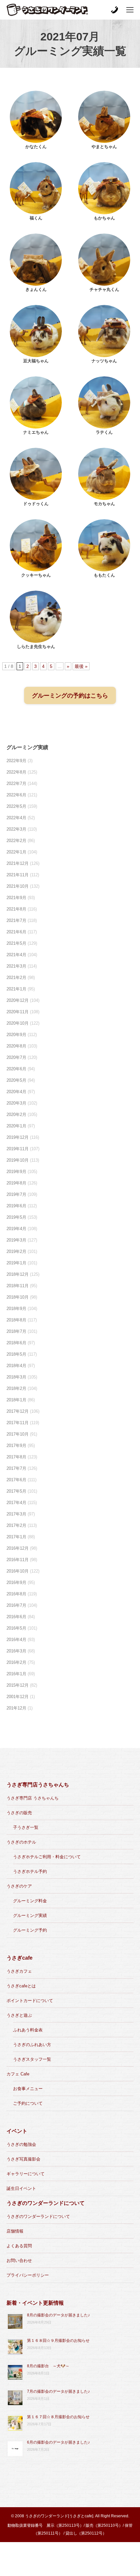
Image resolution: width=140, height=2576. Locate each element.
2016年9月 (16, 1582)
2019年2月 (16, 1251)
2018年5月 (16, 1354)
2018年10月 (18, 1297)
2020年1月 (16, 1126)
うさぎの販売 (19, 1813)
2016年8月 (16, 1594)
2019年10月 (18, 1160)
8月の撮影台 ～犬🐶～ (48, 2366)
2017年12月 (18, 1411)
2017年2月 (16, 1525)
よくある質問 (19, 2246)
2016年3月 (16, 1651)
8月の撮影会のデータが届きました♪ (58, 2315)
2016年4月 (16, 1640)
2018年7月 (16, 1331)
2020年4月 (16, 1092)
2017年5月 (16, 1491)
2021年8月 (16, 909)
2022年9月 (16, 761)
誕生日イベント (21, 2188)
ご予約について (28, 2103)
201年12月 (16, 1708)
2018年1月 (16, 1400)
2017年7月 (16, 1468)
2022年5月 (16, 806)
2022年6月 (16, 795)
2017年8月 (16, 1457)
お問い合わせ (19, 2260)
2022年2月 (16, 841)
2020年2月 (16, 1115)
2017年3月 (16, 1514)
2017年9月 (16, 1446)
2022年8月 (16, 772)
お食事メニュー (28, 2089)
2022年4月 (16, 818)
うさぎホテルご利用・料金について (47, 1857)
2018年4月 (16, 1366)
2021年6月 (16, 932)
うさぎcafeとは (21, 1986)
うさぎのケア (19, 1886)
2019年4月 (16, 1229)
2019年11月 (18, 1149)
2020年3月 (16, 1103)
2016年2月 (16, 1662)
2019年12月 (18, 1137)
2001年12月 (18, 1697)
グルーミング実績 (30, 1915)
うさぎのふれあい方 (32, 2045)
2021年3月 (16, 966)
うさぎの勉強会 (21, 2144)
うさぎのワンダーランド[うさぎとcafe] (59, 2516)
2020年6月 (16, 1069)
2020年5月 (16, 1080)
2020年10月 (18, 1023)
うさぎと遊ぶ (19, 2015)
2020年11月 (18, 1012)
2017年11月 (18, 1423)
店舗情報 (15, 2231)
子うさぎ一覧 (26, 1827)
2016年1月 (16, 1674)
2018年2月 (16, 1388)
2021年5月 (16, 943)
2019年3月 (16, 1240)
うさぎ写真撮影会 (23, 2159)
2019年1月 (16, 1263)
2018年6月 (16, 1343)
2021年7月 (16, 920)
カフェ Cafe (18, 2074)
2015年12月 (18, 1685)
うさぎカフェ (19, 1971)
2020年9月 (16, 1035)
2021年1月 (16, 989)
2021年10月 (18, 886)
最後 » (81, 666)
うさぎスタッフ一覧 (32, 2059)
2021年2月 (16, 978)
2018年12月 (18, 1274)
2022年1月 (16, 852)
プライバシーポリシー (28, 2275)
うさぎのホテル (21, 1842)
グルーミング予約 (30, 1930)
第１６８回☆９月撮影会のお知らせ (58, 2341)
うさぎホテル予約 (30, 1871)
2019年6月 (16, 1206)
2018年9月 (16, 1309)
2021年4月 (16, 955)
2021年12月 (18, 863)
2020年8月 (16, 1046)
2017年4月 (16, 1503)
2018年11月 (18, 1286)
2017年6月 (16, 1480)
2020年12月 (18, 1000)
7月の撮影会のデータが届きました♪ (58, 2391)
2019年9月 (16, 1172)
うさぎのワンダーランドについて (38, 2216)
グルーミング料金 (30, 1901)
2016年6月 (16, 1617)
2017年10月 (18, 1434)
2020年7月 (16, 1057)
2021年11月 (18, 875)
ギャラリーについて (26, 2174)
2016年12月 (18, 1548)
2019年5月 (16, 1217)
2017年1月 (16, 1537)
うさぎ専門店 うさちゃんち (33, 1798)
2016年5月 (16, 1628)
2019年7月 (16, 1194)
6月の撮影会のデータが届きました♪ (58, 2442)
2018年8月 (16, 1320)
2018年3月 (16, 1377)
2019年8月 (16, 1183)
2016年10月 (18, 1571)
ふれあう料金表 (28, 2030)
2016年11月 (18, 1560)
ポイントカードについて (30, 2001)
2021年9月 (16, 898)
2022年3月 (16, 829)
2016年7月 (16, 1605)
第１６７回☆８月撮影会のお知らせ (58, 2417)
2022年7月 (16, 783)
